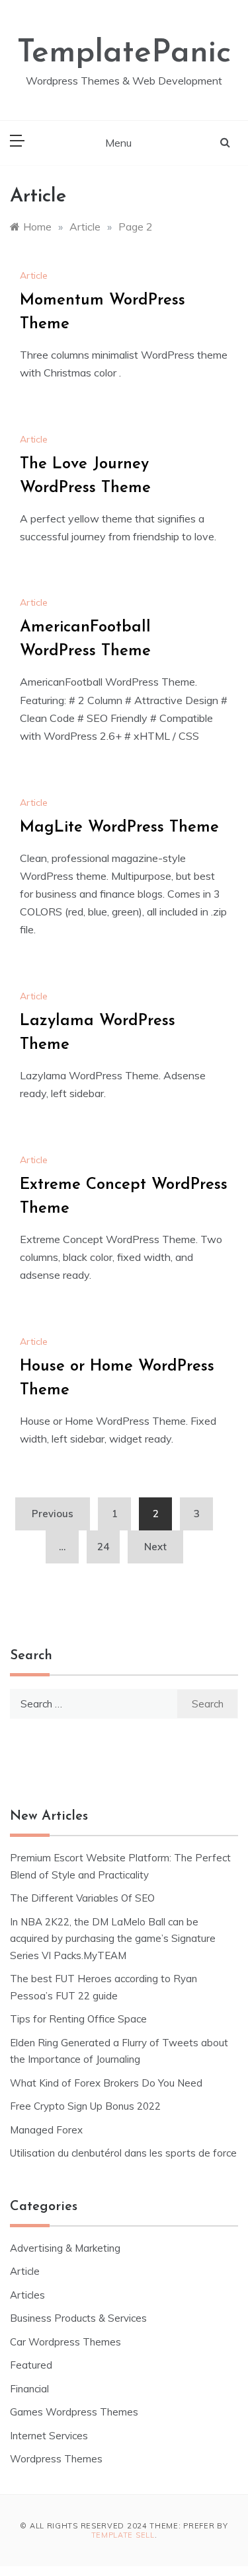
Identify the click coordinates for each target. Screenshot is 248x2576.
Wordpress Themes (56, 2459)
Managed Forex (46, 2130)
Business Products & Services (78, 2318)
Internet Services (49, 2436)
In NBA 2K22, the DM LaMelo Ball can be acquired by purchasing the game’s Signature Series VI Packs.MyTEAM (113, 1939)
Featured (31, 2365)
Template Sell (123, 2535)
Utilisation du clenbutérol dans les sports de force (123, 2153)
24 (103, 1547)
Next (155, 1547)
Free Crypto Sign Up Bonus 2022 (85, 2106)
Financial (29, 2389)
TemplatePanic (124, 54)
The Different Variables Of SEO (82, 1898)
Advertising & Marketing (65, 2248)
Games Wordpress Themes (74, 2412)
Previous (53, 1514)
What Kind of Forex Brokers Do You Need (106, 2083)
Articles (27, 2295)
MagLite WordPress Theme (119, 828)
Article (34, 275)
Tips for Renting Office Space (80, 2019)
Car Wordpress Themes (65, 2342)
